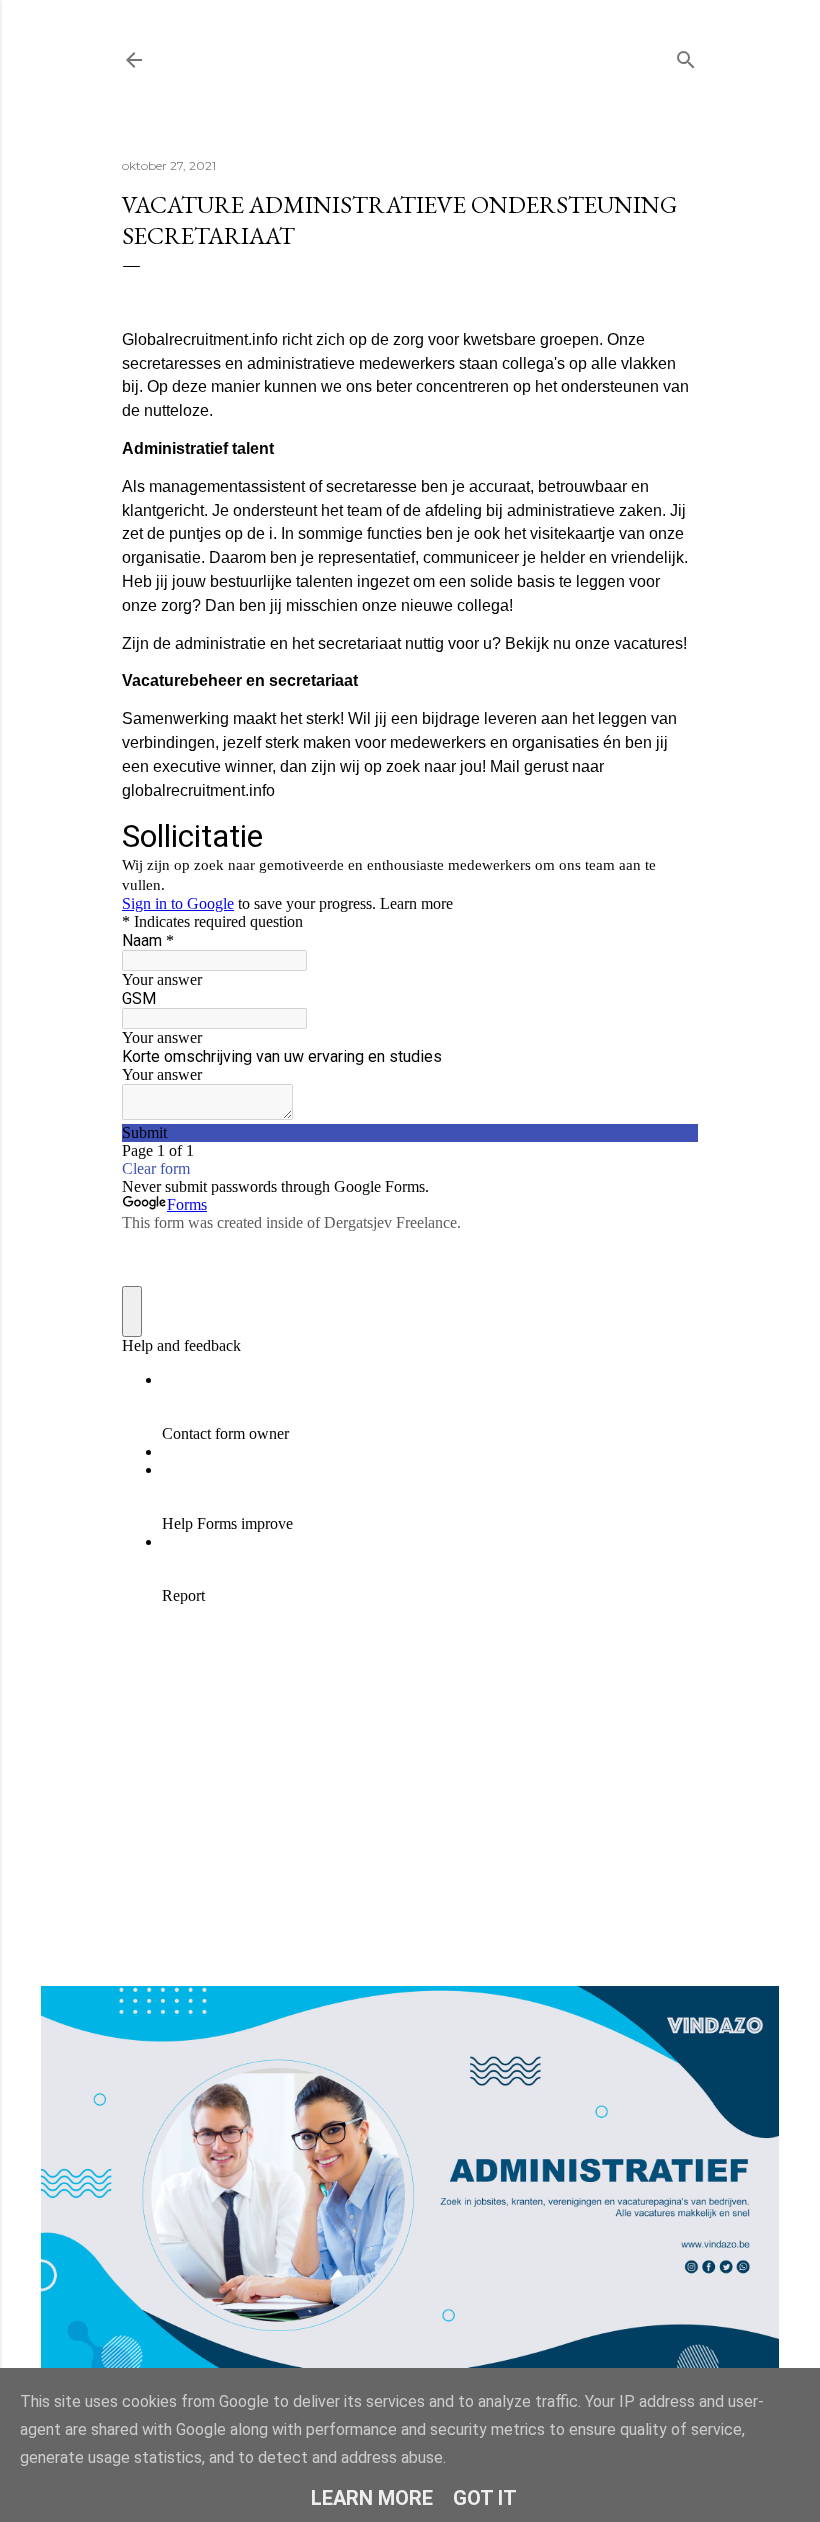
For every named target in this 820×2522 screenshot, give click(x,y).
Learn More (372, 2498)
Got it (485, 2498)
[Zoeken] (686, 55)
